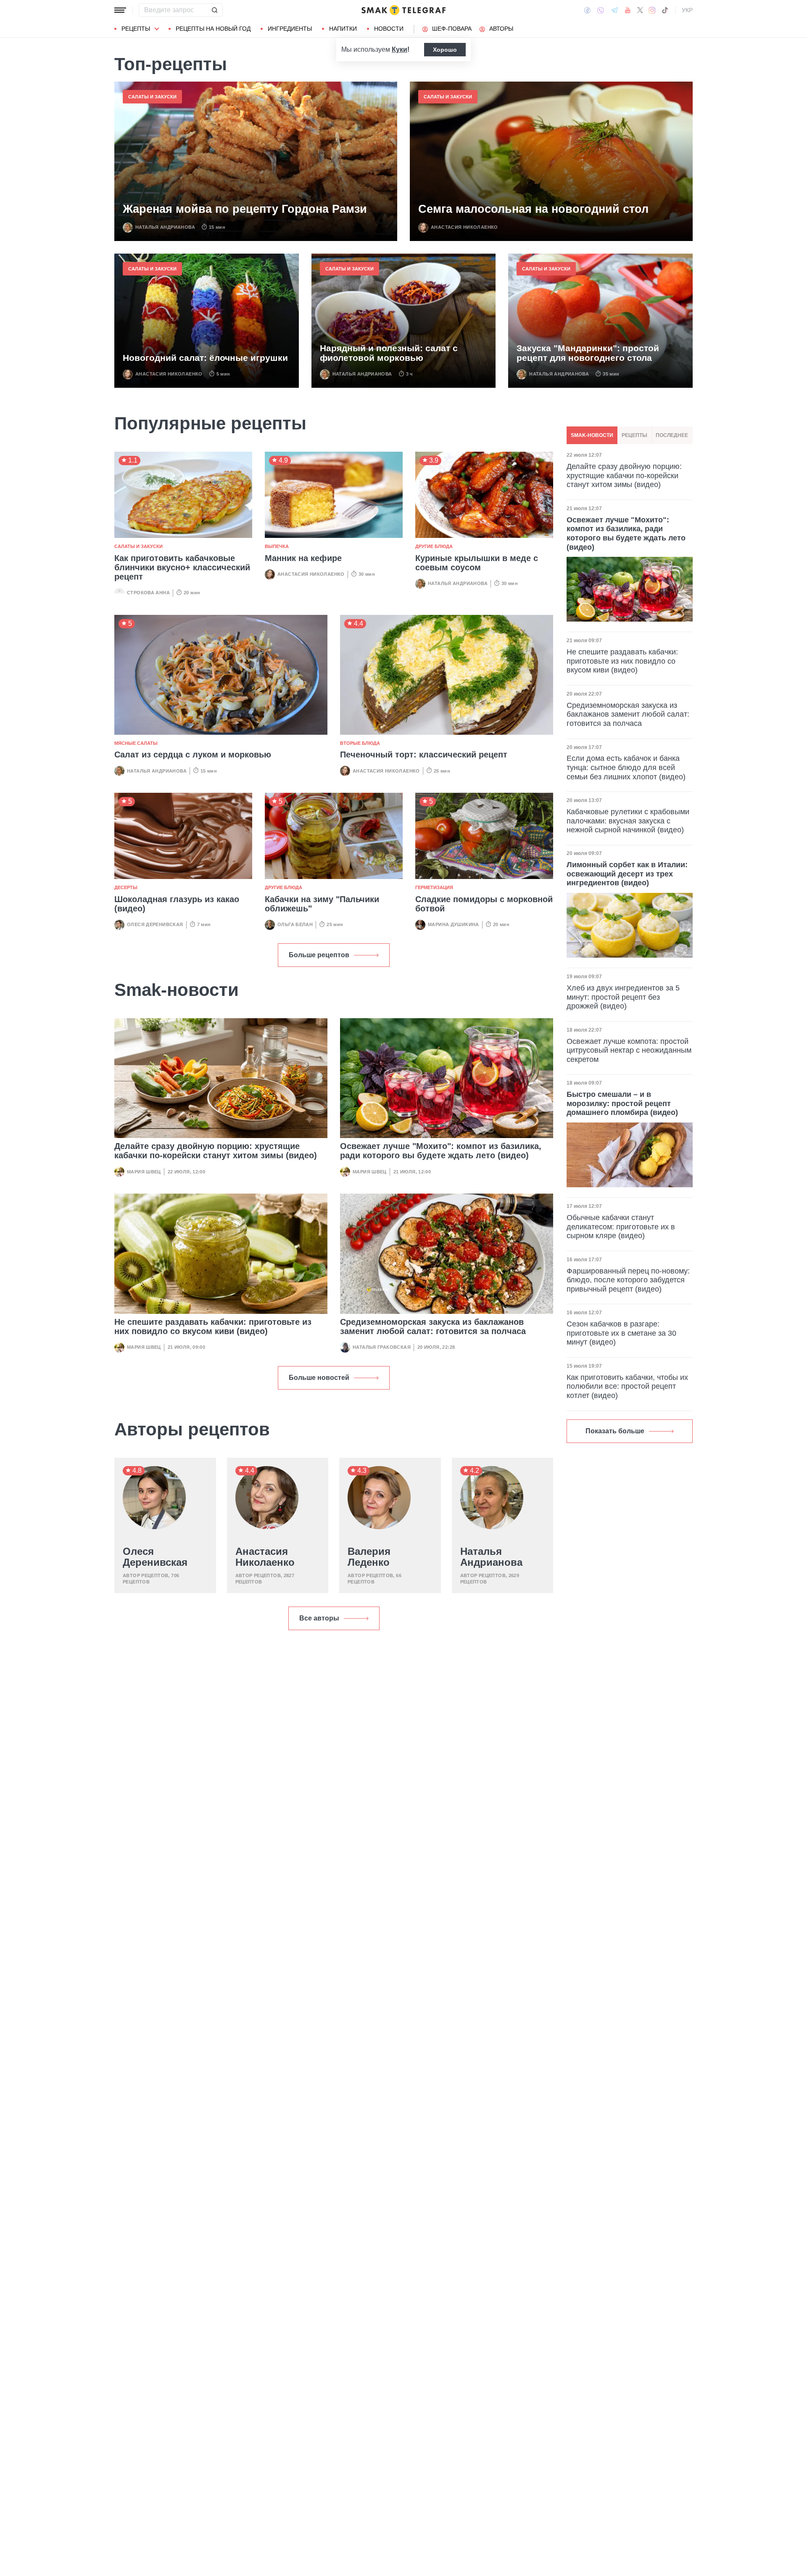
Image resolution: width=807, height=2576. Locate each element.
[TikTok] (665, 10)
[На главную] (403, 10)
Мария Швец (144, 1172)
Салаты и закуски (152, 97)
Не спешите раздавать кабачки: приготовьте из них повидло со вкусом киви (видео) (213, 1326)
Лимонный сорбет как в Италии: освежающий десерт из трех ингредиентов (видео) (627, 874)
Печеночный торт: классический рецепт (424, 755)
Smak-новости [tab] (592, 435)
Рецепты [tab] (634, 435)
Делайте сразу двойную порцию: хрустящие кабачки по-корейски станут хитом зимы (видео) (216, 1151)
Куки (400, 49)
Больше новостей (319, 1378)
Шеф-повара (452, 29)
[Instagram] (652, 10)
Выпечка (277, 546)
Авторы (501, 29)
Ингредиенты (290, 29)
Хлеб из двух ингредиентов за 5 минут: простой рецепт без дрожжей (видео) (623, 997)
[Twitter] (640, 10)
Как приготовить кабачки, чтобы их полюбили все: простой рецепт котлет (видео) (627, 1386)
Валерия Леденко (369, 1557)
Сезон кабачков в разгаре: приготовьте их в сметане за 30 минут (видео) (621, 1333)
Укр (687, 10)
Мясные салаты (136, 743)
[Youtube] (628, 10)
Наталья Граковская (382, 1347)
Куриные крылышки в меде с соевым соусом (477, 563)
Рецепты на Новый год (213, 29)
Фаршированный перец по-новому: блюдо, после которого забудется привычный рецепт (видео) (628, 1280)
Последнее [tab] (672, 435)
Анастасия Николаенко (464, 227)
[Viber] (601, 10)
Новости (389, 29)
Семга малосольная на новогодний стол (533, 209)
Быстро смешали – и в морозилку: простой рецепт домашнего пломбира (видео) (622, 1103)
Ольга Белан (295, 924)
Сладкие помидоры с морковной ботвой (484, 904)
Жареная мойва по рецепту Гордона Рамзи (245, 209)
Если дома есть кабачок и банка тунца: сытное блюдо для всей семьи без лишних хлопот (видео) (626, 767)
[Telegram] (614, 10)
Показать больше (615, 1431)
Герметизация (434, 887)
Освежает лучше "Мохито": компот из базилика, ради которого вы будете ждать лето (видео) (441, 1151)
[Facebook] (587, 10)
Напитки (343, 29)
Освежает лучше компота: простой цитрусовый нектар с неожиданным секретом (629, 1050)
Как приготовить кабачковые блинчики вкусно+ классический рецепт (182, 567)
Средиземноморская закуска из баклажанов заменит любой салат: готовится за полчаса (433, 1326)
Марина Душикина (454, 924)
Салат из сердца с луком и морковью (193, 755)
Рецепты (136, 29)
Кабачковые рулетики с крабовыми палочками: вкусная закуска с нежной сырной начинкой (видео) (628, 821)
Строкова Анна (148, 593)
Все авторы (319, 1618)
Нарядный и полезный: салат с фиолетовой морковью (389, 353)
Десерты (126, 887)
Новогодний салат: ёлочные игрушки (205, 358)
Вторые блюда (360, 743)
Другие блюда (434, 546)
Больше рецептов (319, 955)
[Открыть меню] (120, 10)
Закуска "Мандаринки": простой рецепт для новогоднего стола (588, 353)
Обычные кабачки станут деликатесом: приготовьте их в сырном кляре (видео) (621, 1227)
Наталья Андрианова (165, 227)
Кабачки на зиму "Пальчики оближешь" (322, 904)
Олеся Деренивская (155, 924)
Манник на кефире (303, 558)
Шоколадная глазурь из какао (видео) (177, 904)
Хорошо (445, 50)
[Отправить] (214, 10)
